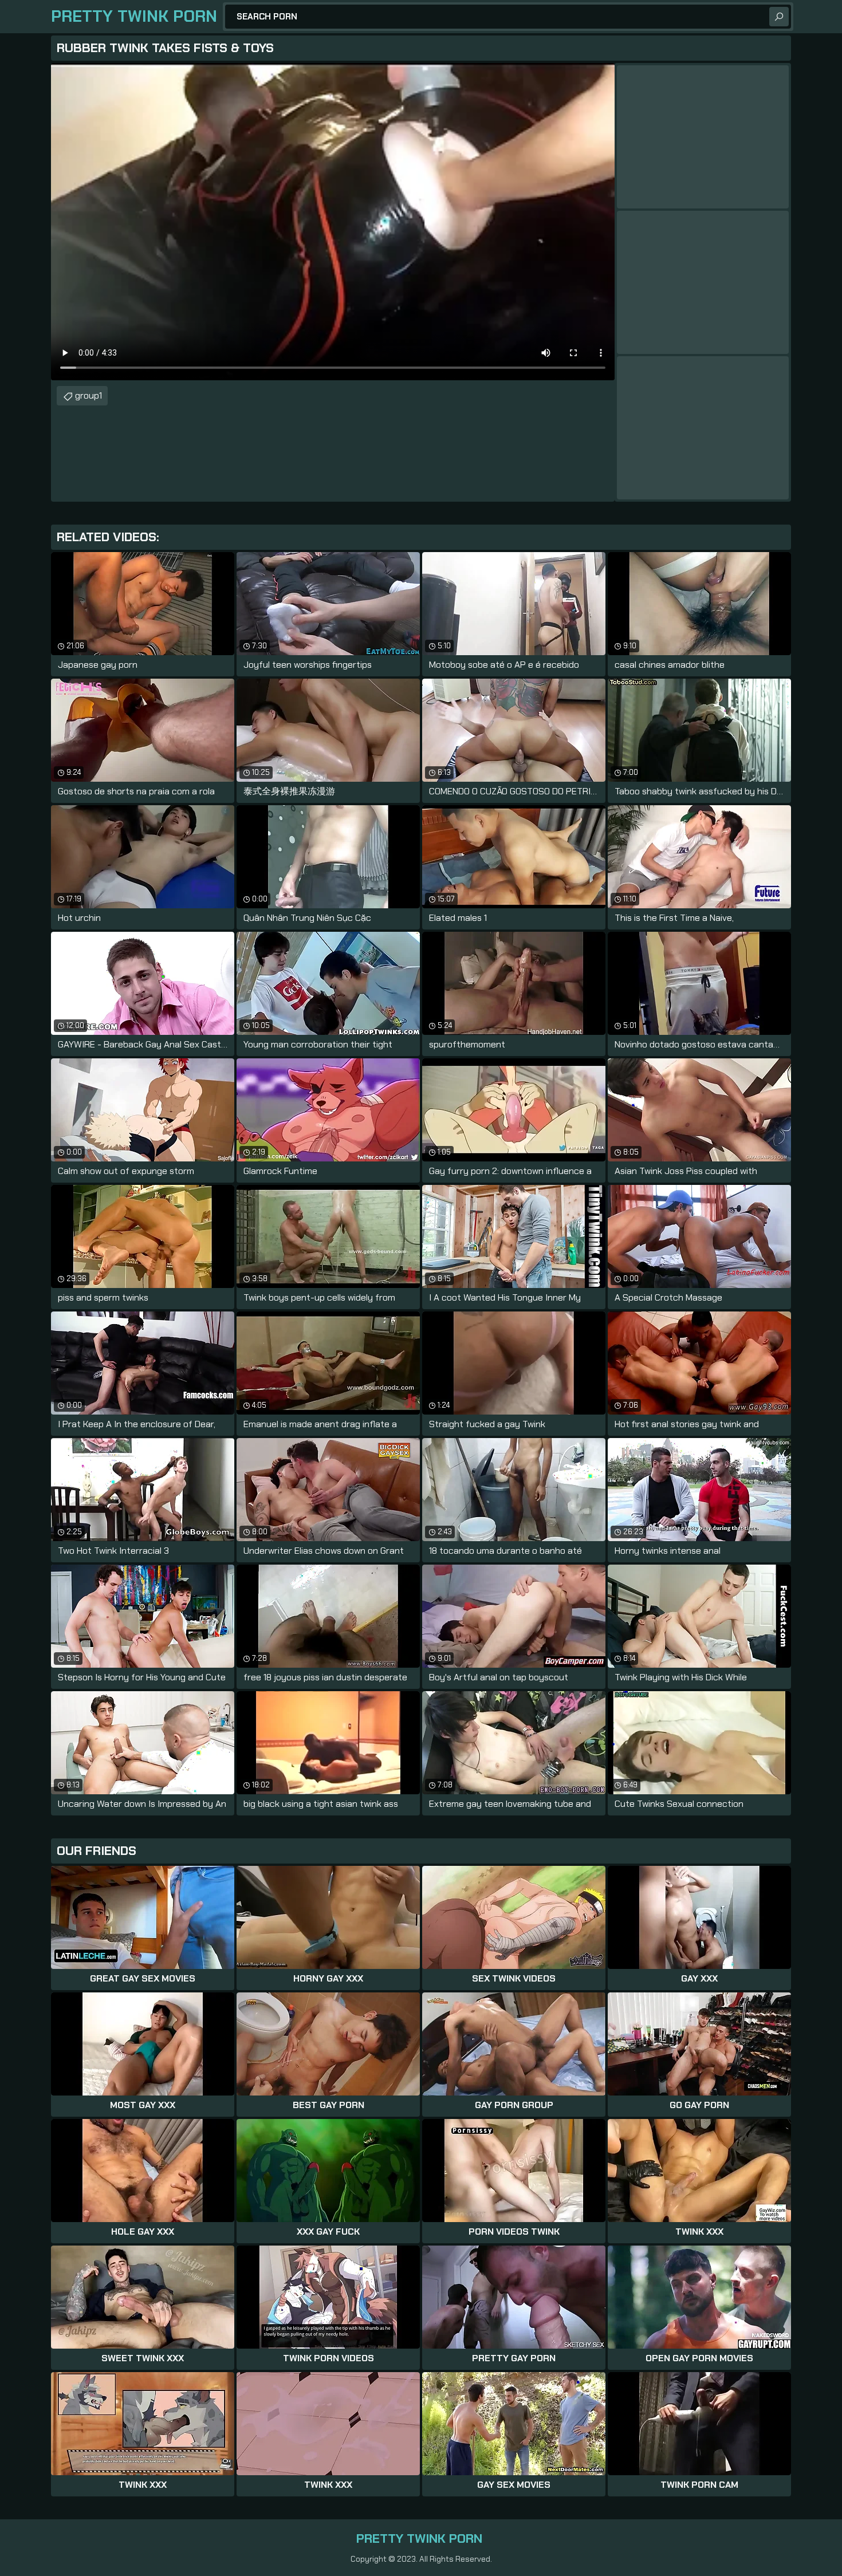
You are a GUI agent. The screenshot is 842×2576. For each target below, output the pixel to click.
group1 (88, 395)
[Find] (779, 17)
